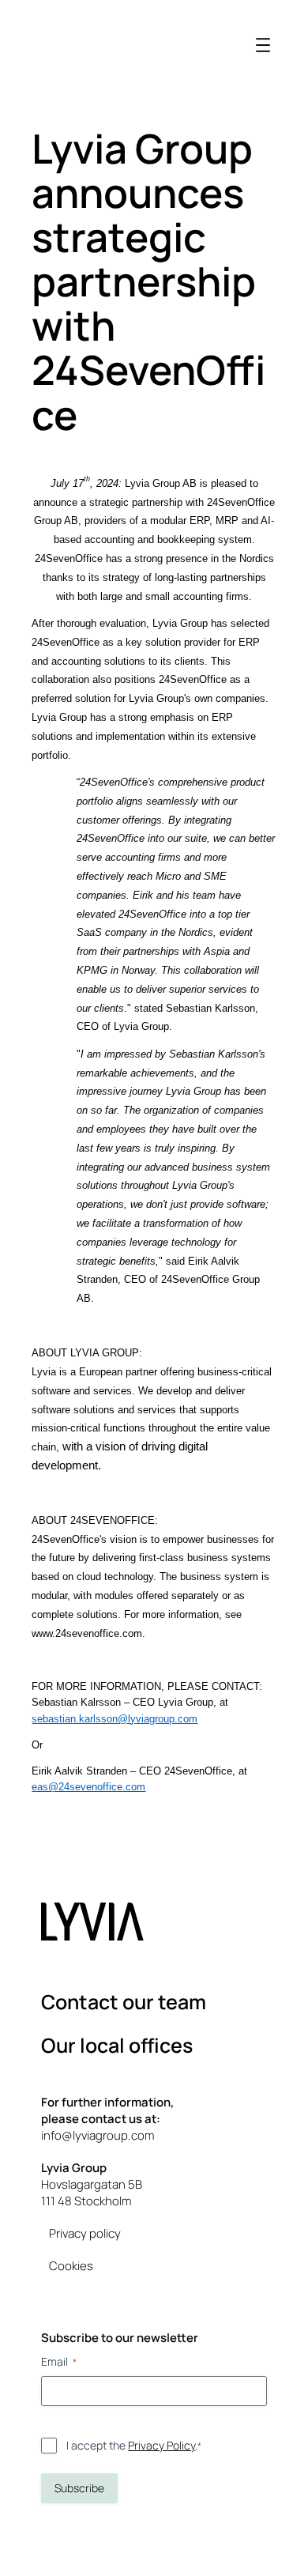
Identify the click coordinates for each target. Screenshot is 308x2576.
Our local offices (117, 2045)
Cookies (71, 2266)
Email (59, 2361)
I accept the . (134, 2445)
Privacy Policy (162, 2445)
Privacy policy (85, 2233)
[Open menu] (263, 45)
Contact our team (124, 2002)
